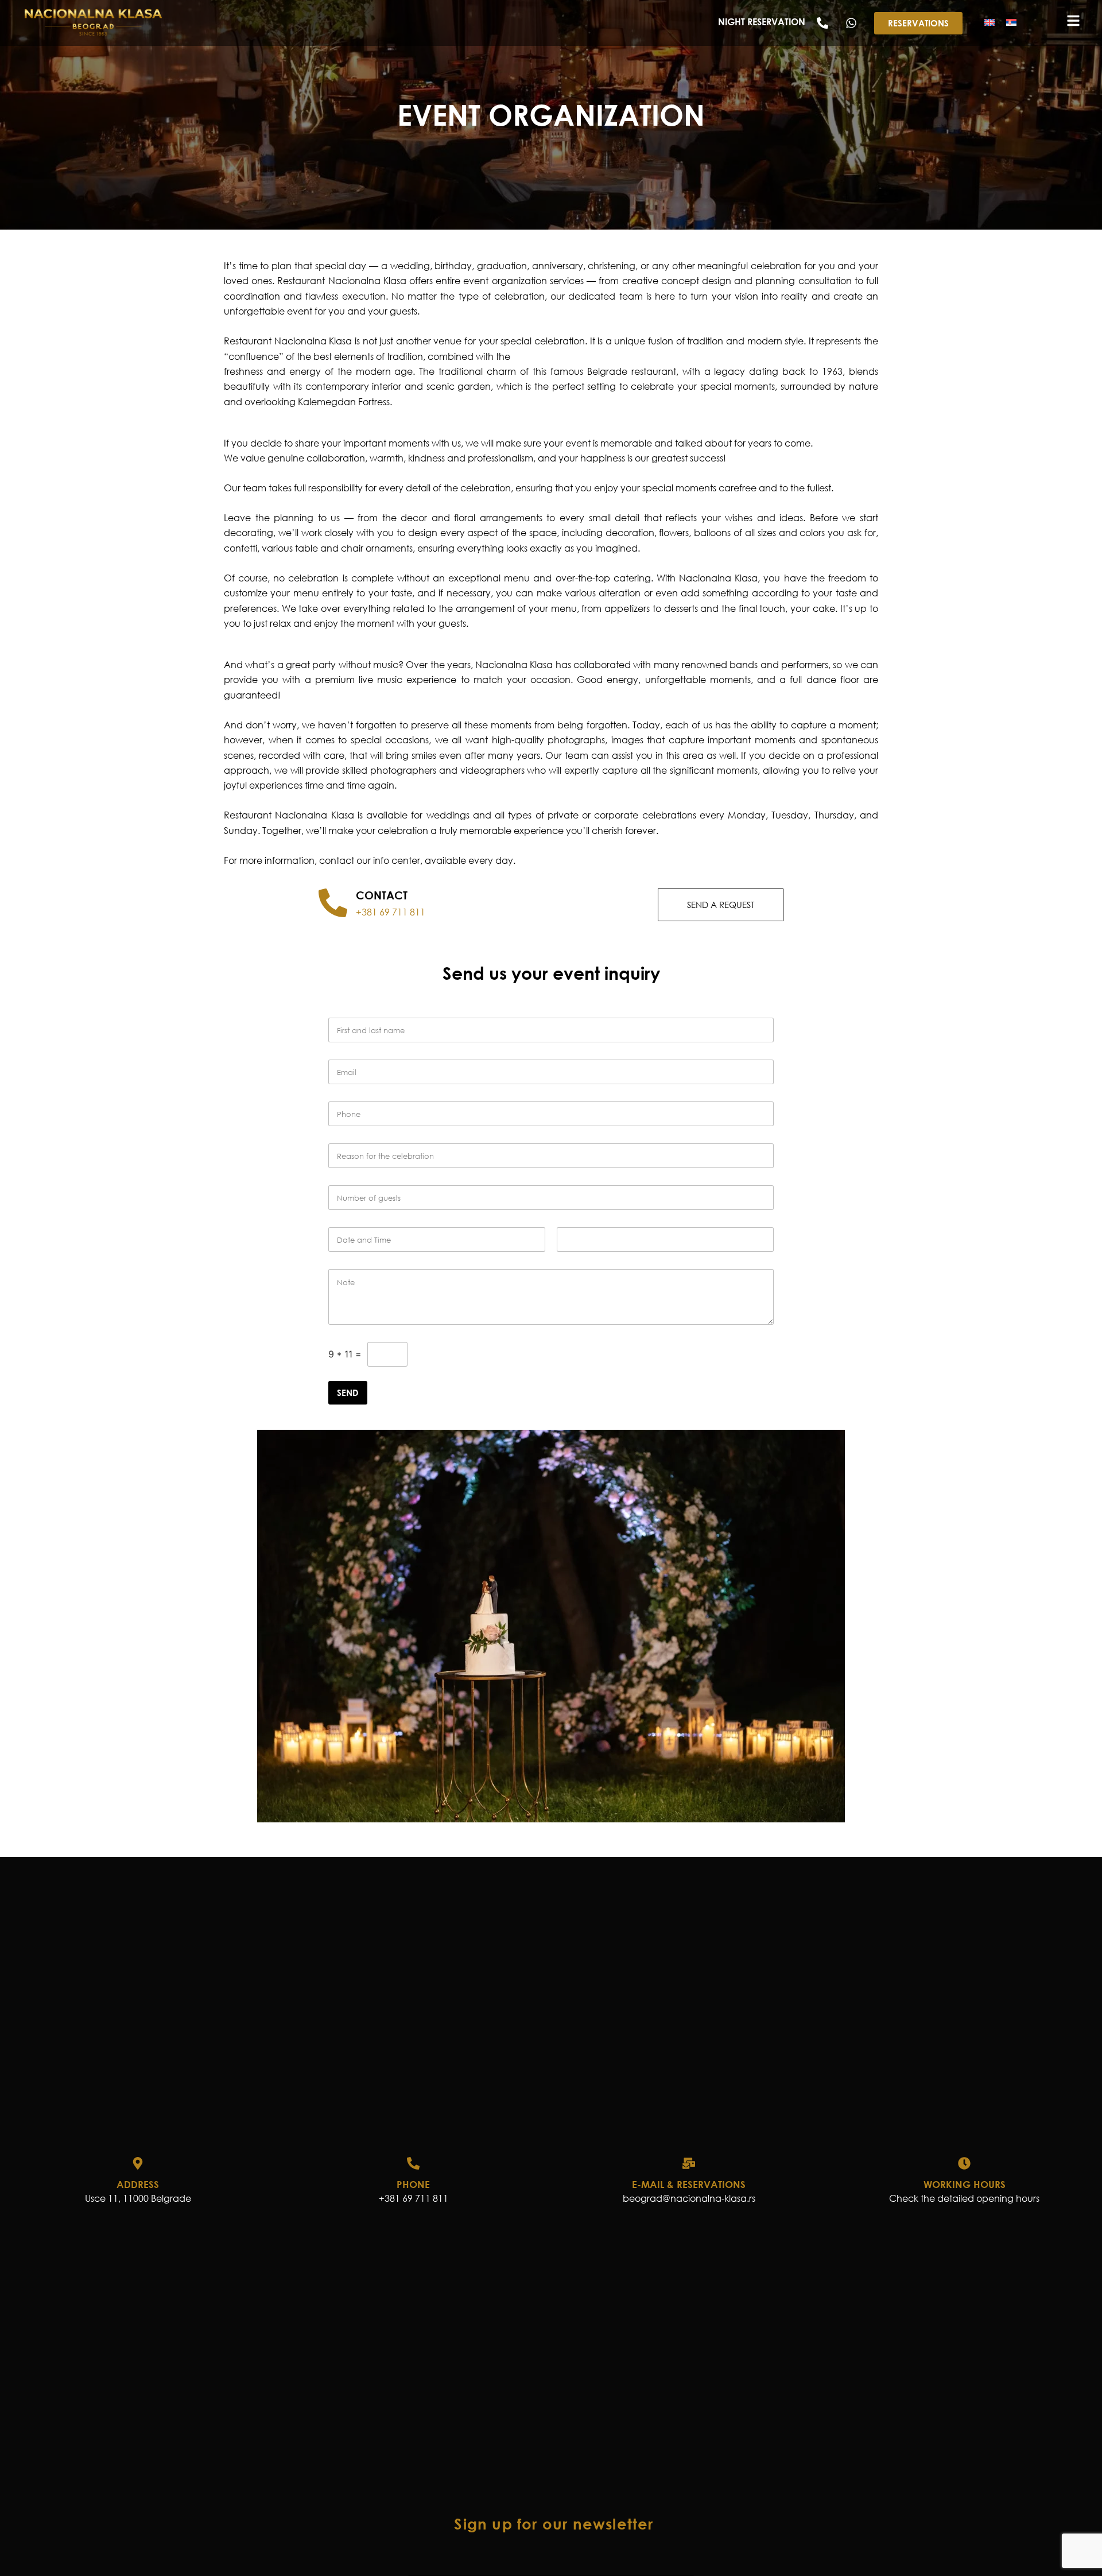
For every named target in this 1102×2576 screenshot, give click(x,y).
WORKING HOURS (965, 2184)
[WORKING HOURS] (964, 2163)
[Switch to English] (990, 22)
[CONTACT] (333, 903)
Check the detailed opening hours (964, 2198)
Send (348, 1392)
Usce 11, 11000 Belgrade (138, 2198)
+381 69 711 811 (391, 912)
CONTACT (382, 895)
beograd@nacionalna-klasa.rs (689, 2198)
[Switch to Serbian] (1011, 22)
